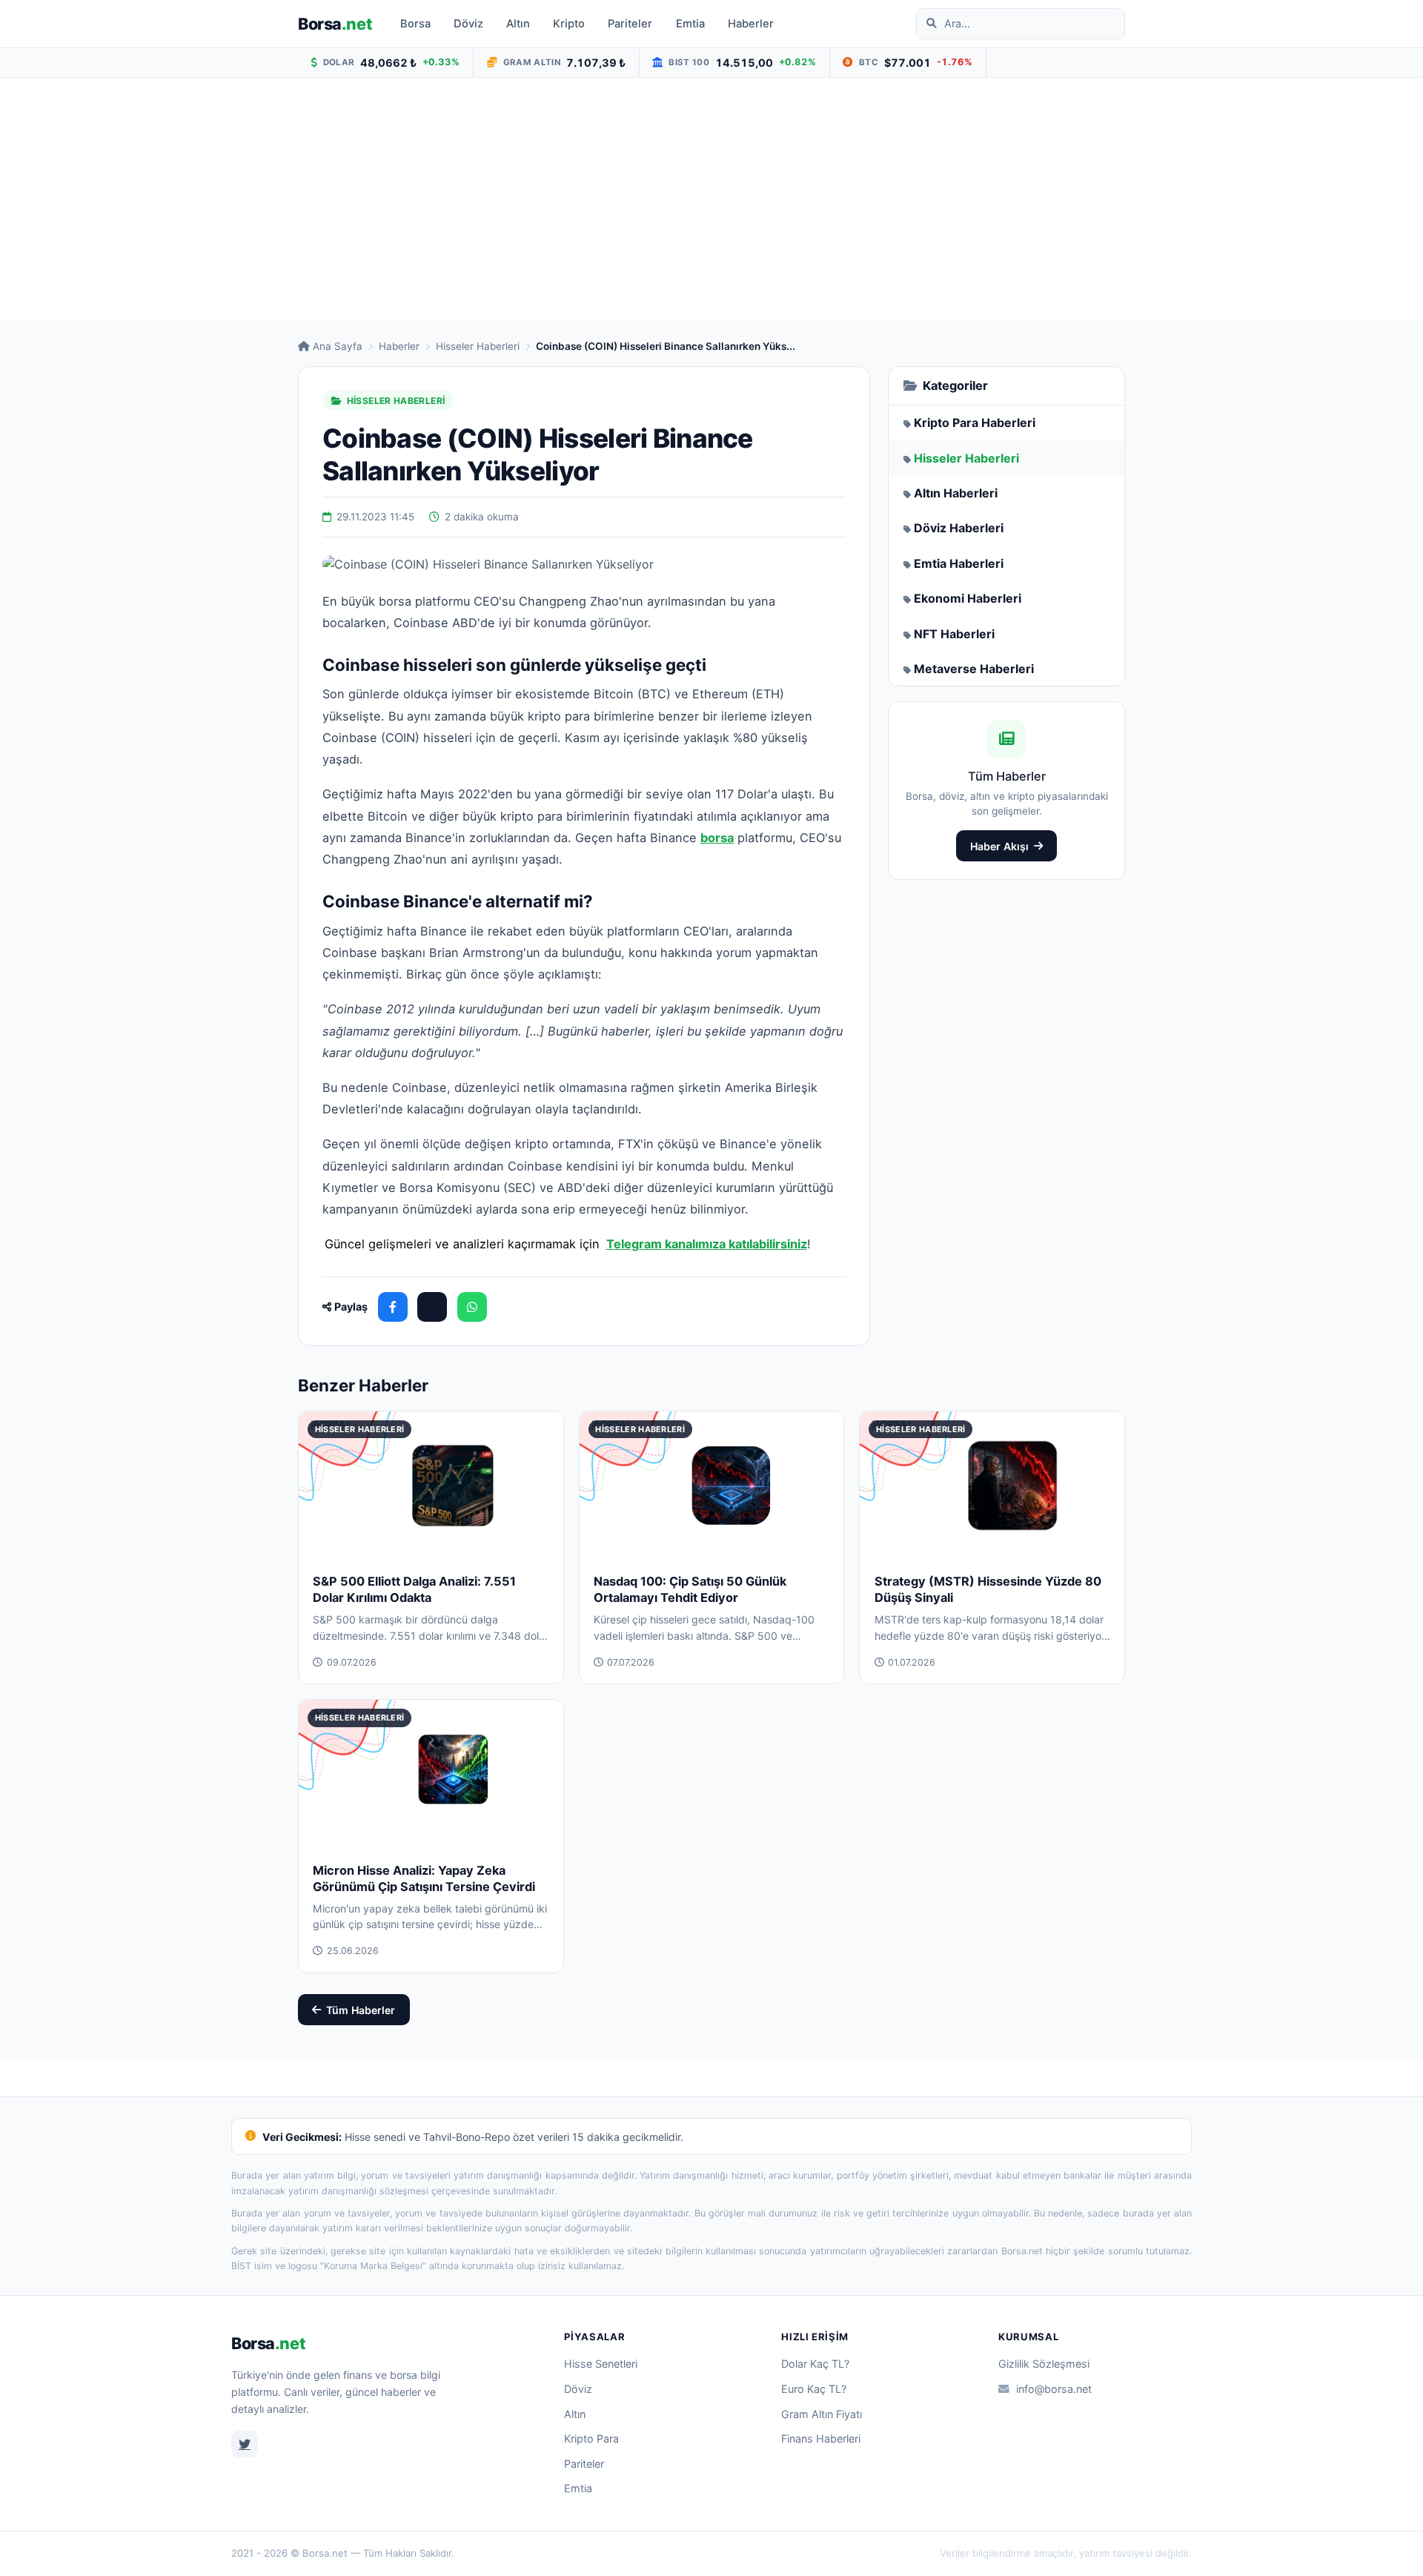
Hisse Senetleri (601, 2364)
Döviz (468, 24)
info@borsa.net (1054, 2389)
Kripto (569, 24)
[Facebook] (393, 1307)
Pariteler (630, 24)
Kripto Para (591, 2438)
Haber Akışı (999, 846)
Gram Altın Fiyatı (822, 2414)
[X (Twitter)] (432, 1307)
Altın (518, 24)
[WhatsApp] (472, 1307)
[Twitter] (245, 2444)
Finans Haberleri (821, 2438)
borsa (717, 838)
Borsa (335, 24)
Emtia (690, 24)
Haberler (751, 24)
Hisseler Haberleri (478, 346)
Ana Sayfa (338, 346)
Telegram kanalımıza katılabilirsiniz (707, 1244)
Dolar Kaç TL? (815, 2364)
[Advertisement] (711, 199)
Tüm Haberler (361, 2010)
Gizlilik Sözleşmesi (1044, 2364)
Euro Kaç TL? (814, 2389)
